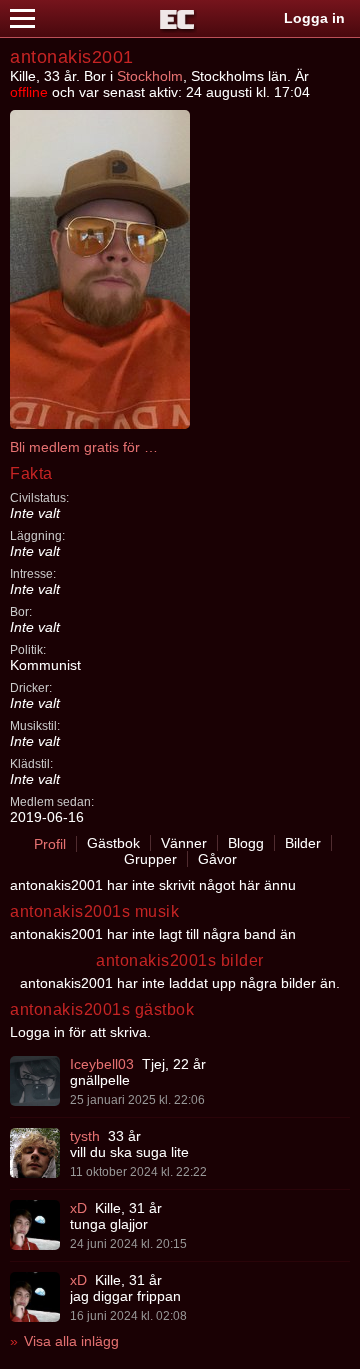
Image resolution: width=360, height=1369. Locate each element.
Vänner (184, 843)
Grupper (150, 859)
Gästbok (113, 843)
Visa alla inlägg (71, 1341)
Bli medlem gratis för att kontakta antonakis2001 (85, 447)
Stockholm (150, 76)
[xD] (35, 1225)
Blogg (246, 843)
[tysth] (35, 1153)
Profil (50, 844)
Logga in (314, 18)
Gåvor (217, 859)
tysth (85, 1136)
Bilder (303, 843)
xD (78, 1208)
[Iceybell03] (35, 1081)
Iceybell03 (102, 1064)
